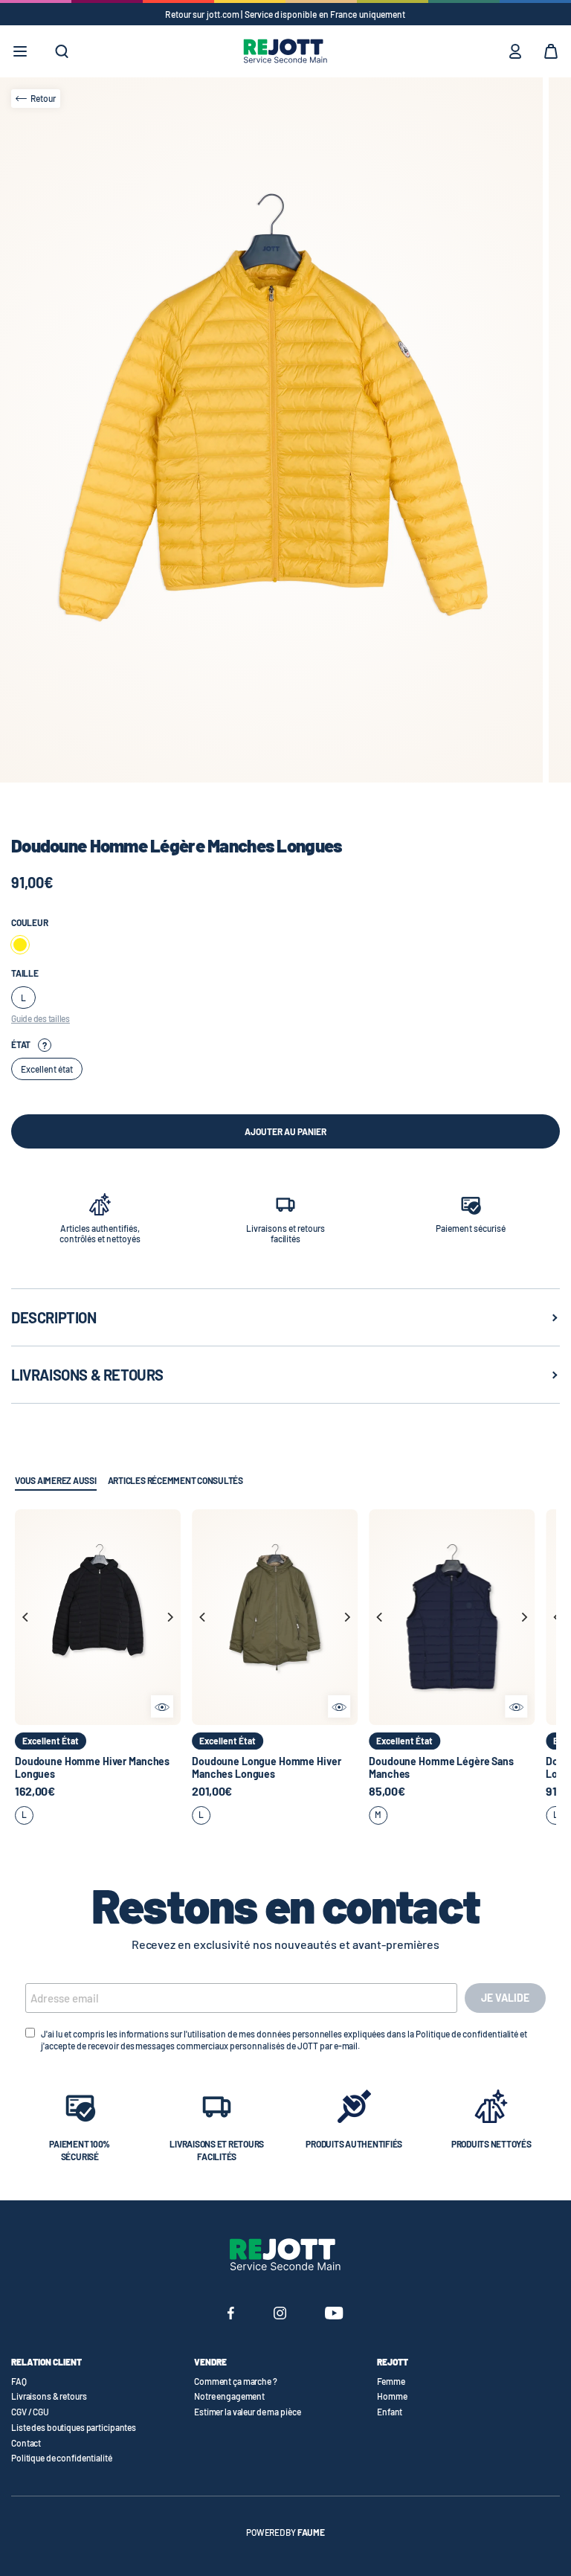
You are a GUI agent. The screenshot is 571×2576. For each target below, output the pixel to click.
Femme (391, 2381)
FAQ (19, 2381)
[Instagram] (280, 2315)
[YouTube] (334, 2315)
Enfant (390, 2412)
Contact (26, 2443)
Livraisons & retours (49, 2396)
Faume (311, 2532)
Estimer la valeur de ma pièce (248, 2412)
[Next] (170, 1617)
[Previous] (26, 1617)
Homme (392, 2396)
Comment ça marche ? (236, 2381)
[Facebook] (231, 2315)
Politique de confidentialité (62, 2458)
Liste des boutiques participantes (74, 2427)
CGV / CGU (30, 2412)
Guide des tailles (41, 1018)
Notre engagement (229, 2396)
